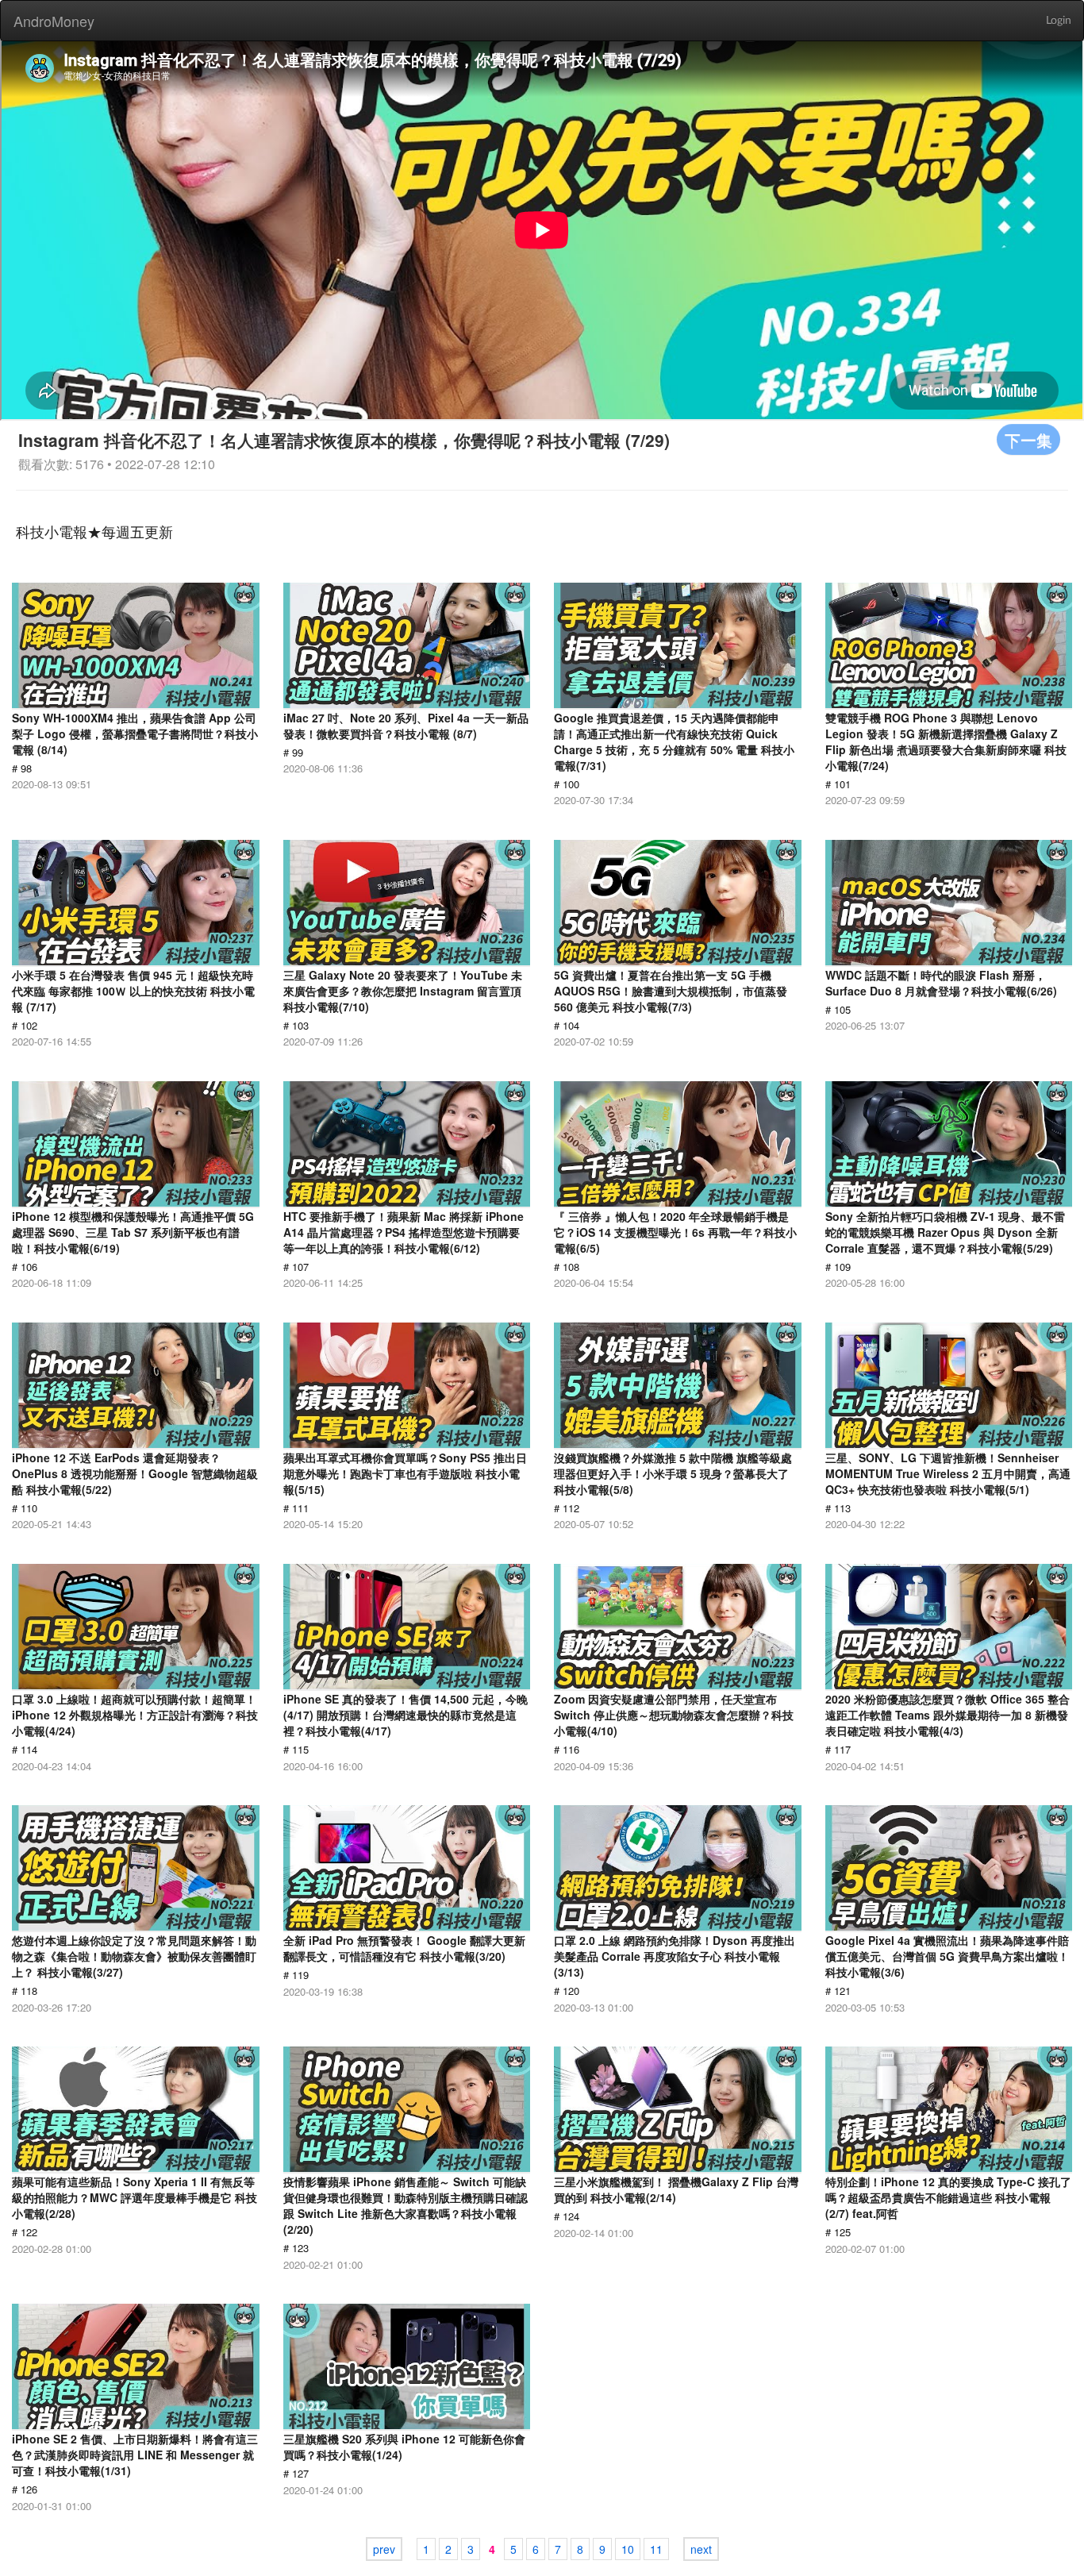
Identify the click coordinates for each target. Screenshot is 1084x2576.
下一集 (1028, 439)
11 (656, 2549)
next (701, 2549)
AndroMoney (54, 21)
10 (628, 2549)
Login (1059, 21)
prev (384, 2549)
